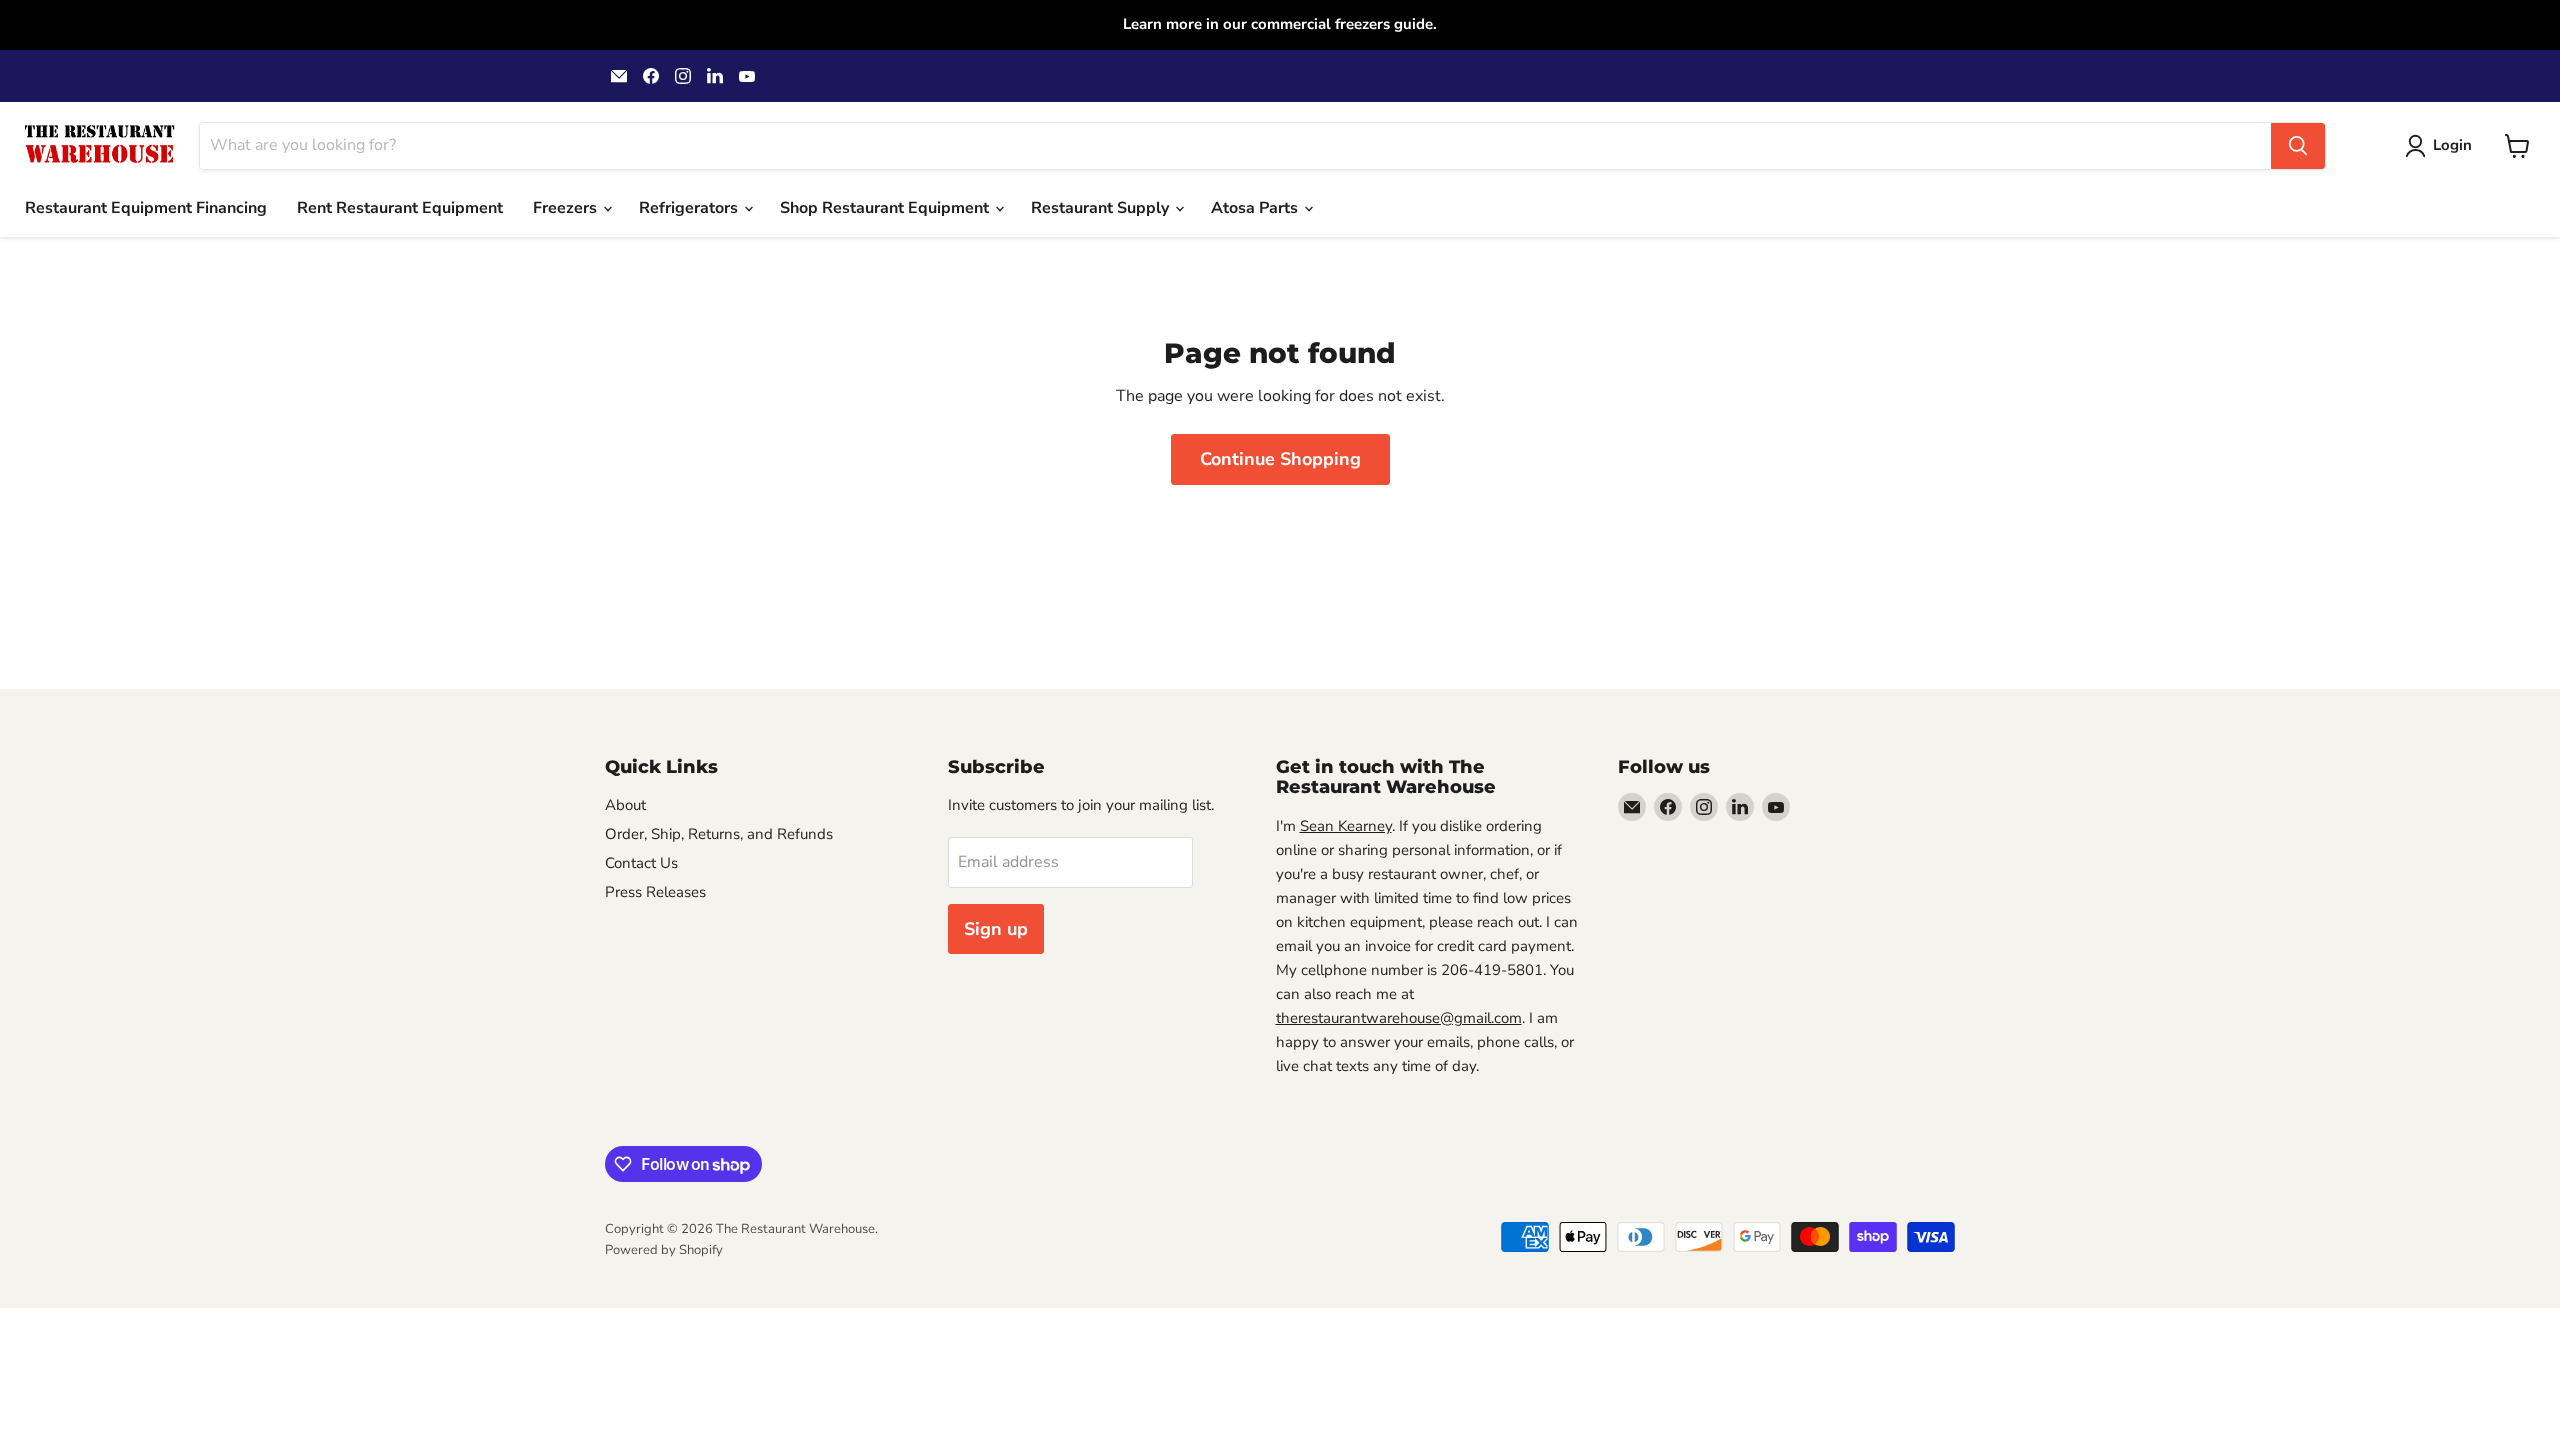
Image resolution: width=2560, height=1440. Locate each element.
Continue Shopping (1280, 459)
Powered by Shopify (664, 1250)
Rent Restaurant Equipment (400, 208)
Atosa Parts (1256, 208)
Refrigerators (690, 208)
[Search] (2298, 146)
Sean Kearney (1346, 826)
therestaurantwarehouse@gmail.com (1399, 1018)
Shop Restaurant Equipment (886, 208)
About (625, 805)
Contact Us (641, 863)
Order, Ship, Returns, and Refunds (719, 834)
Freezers (567, 208)
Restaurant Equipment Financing (146, 208)
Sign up (996, 929)
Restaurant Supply (1102, 208)
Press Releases (655, 892)
